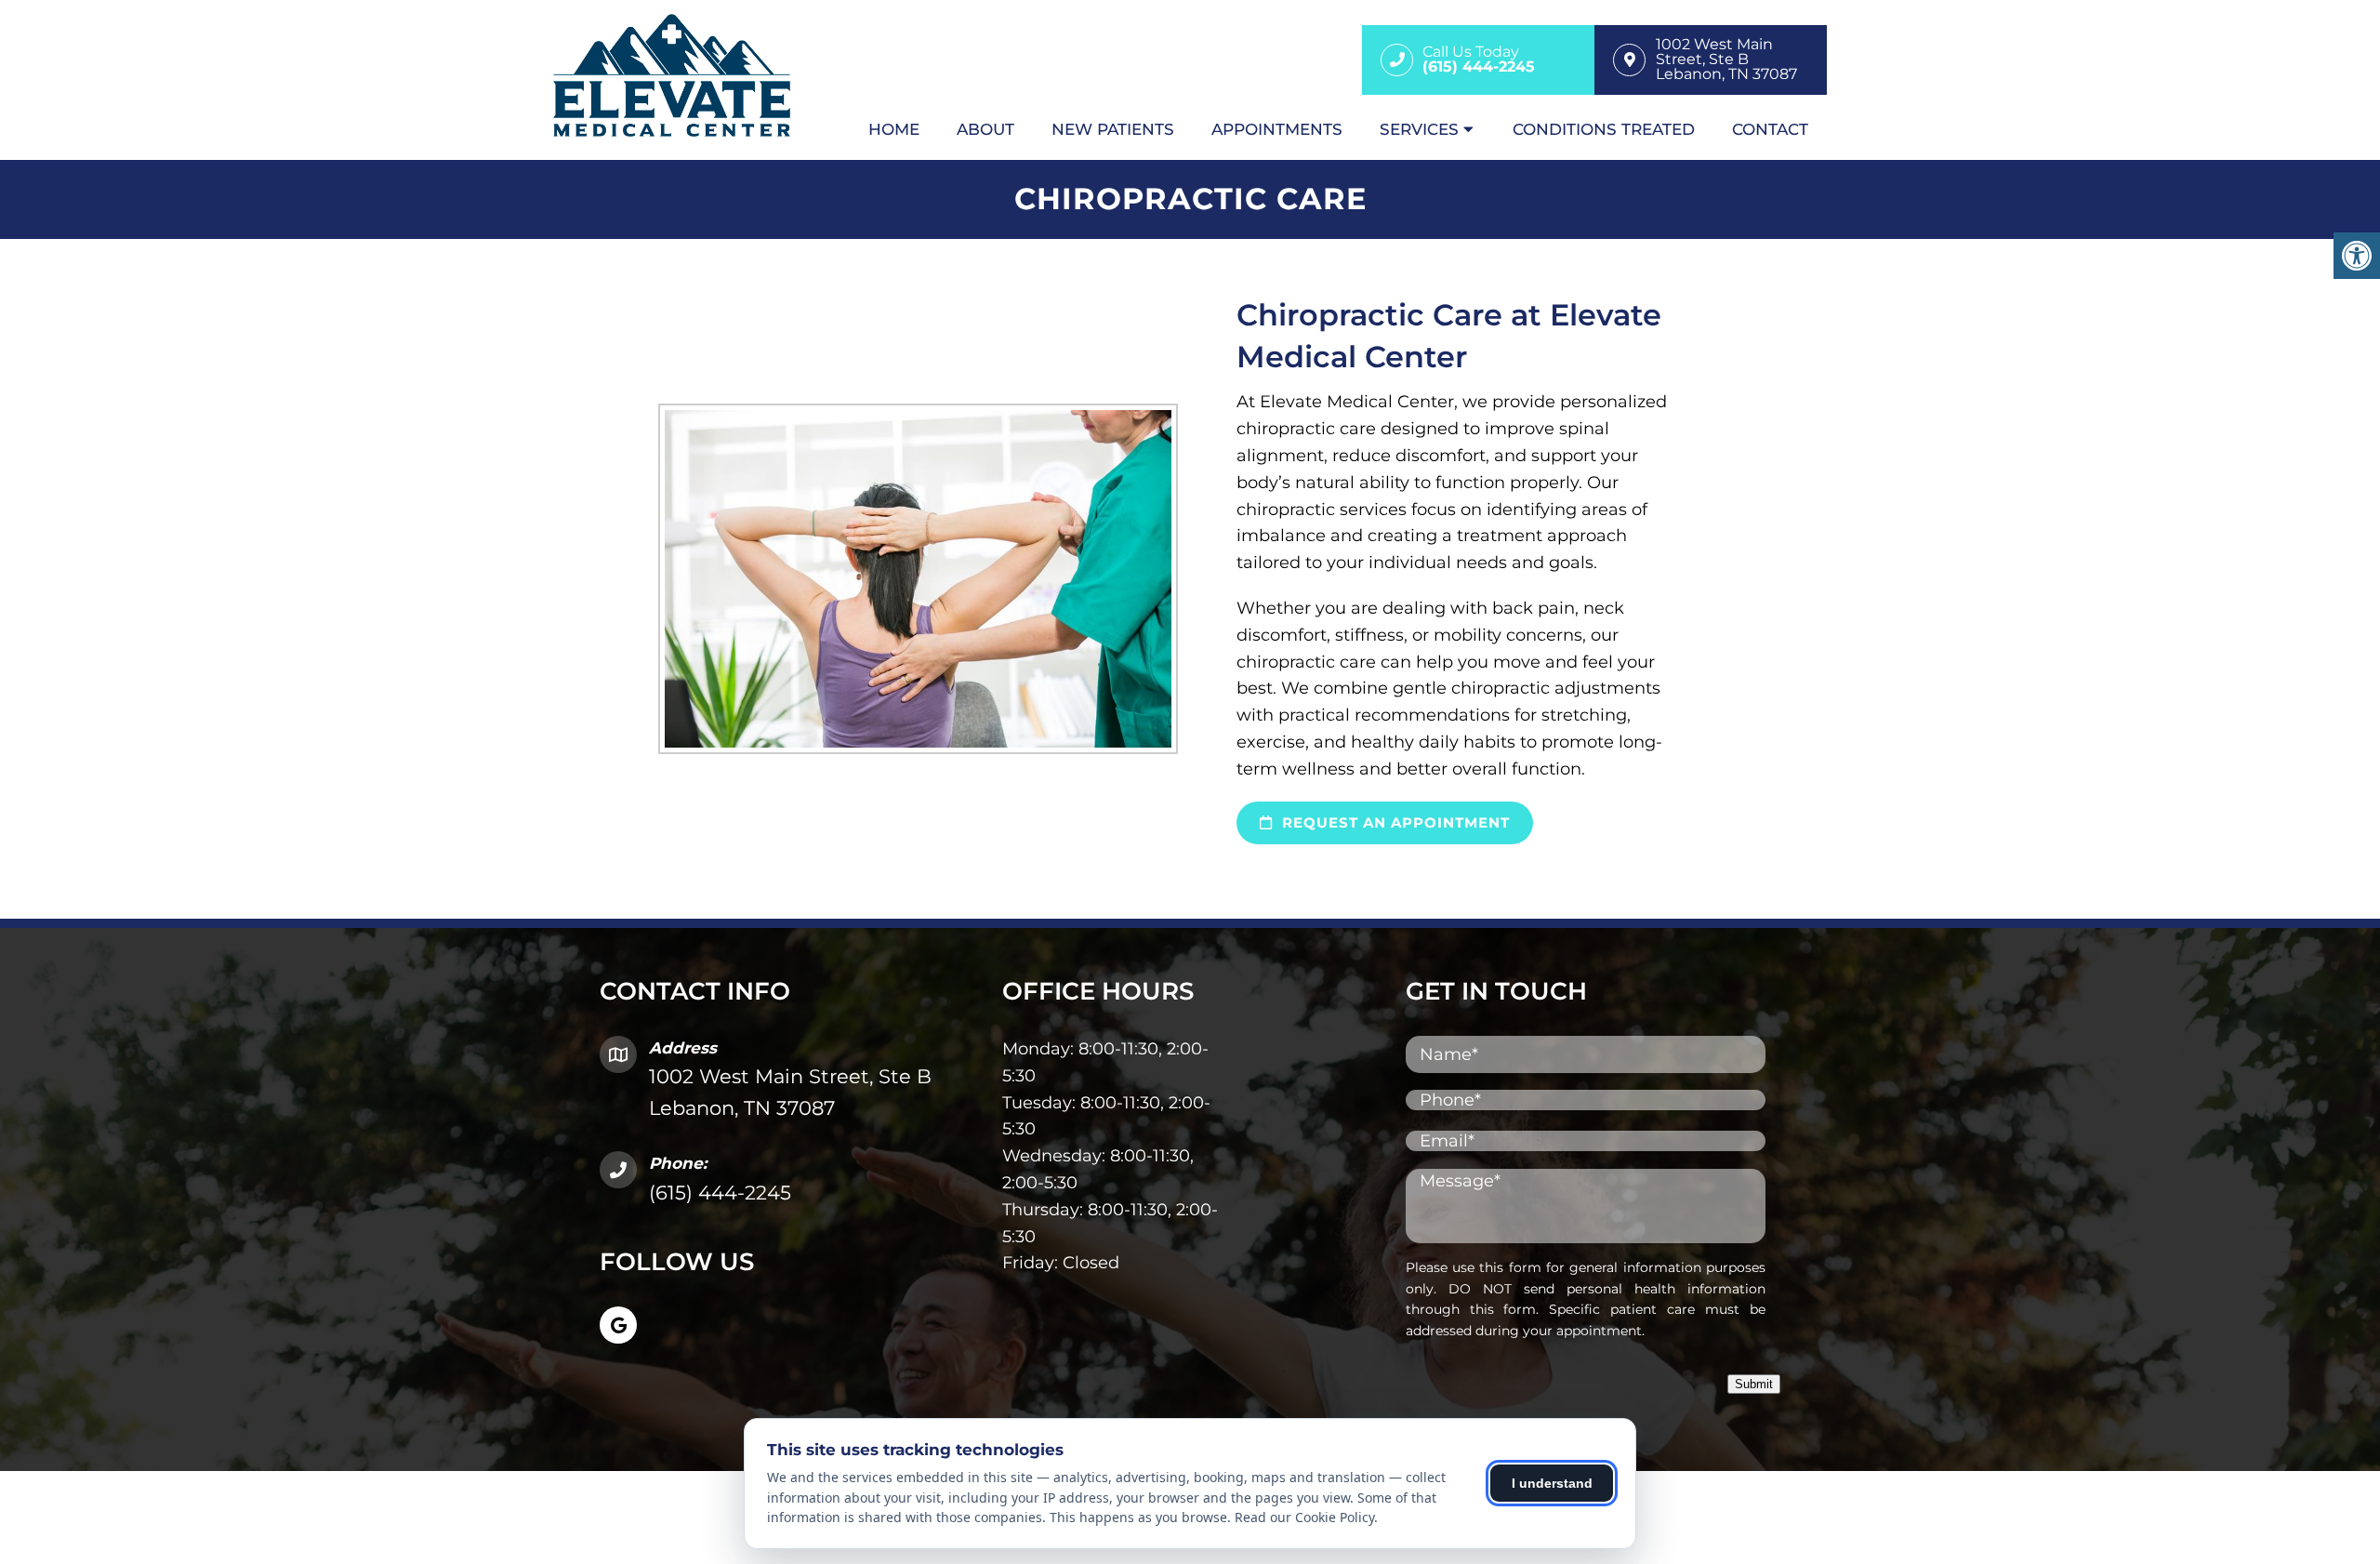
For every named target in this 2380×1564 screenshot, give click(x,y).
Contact (1770, 129)
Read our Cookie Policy (1304, 1517)
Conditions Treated (1604, 129)
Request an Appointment (1394, 822)
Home (894, 129)
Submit (1754, 1384)
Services (1419, 129)
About (985, 129)
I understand (1552, 1483)
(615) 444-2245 (720, 1193)
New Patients (1113, 129)
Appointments (1277, 129)
